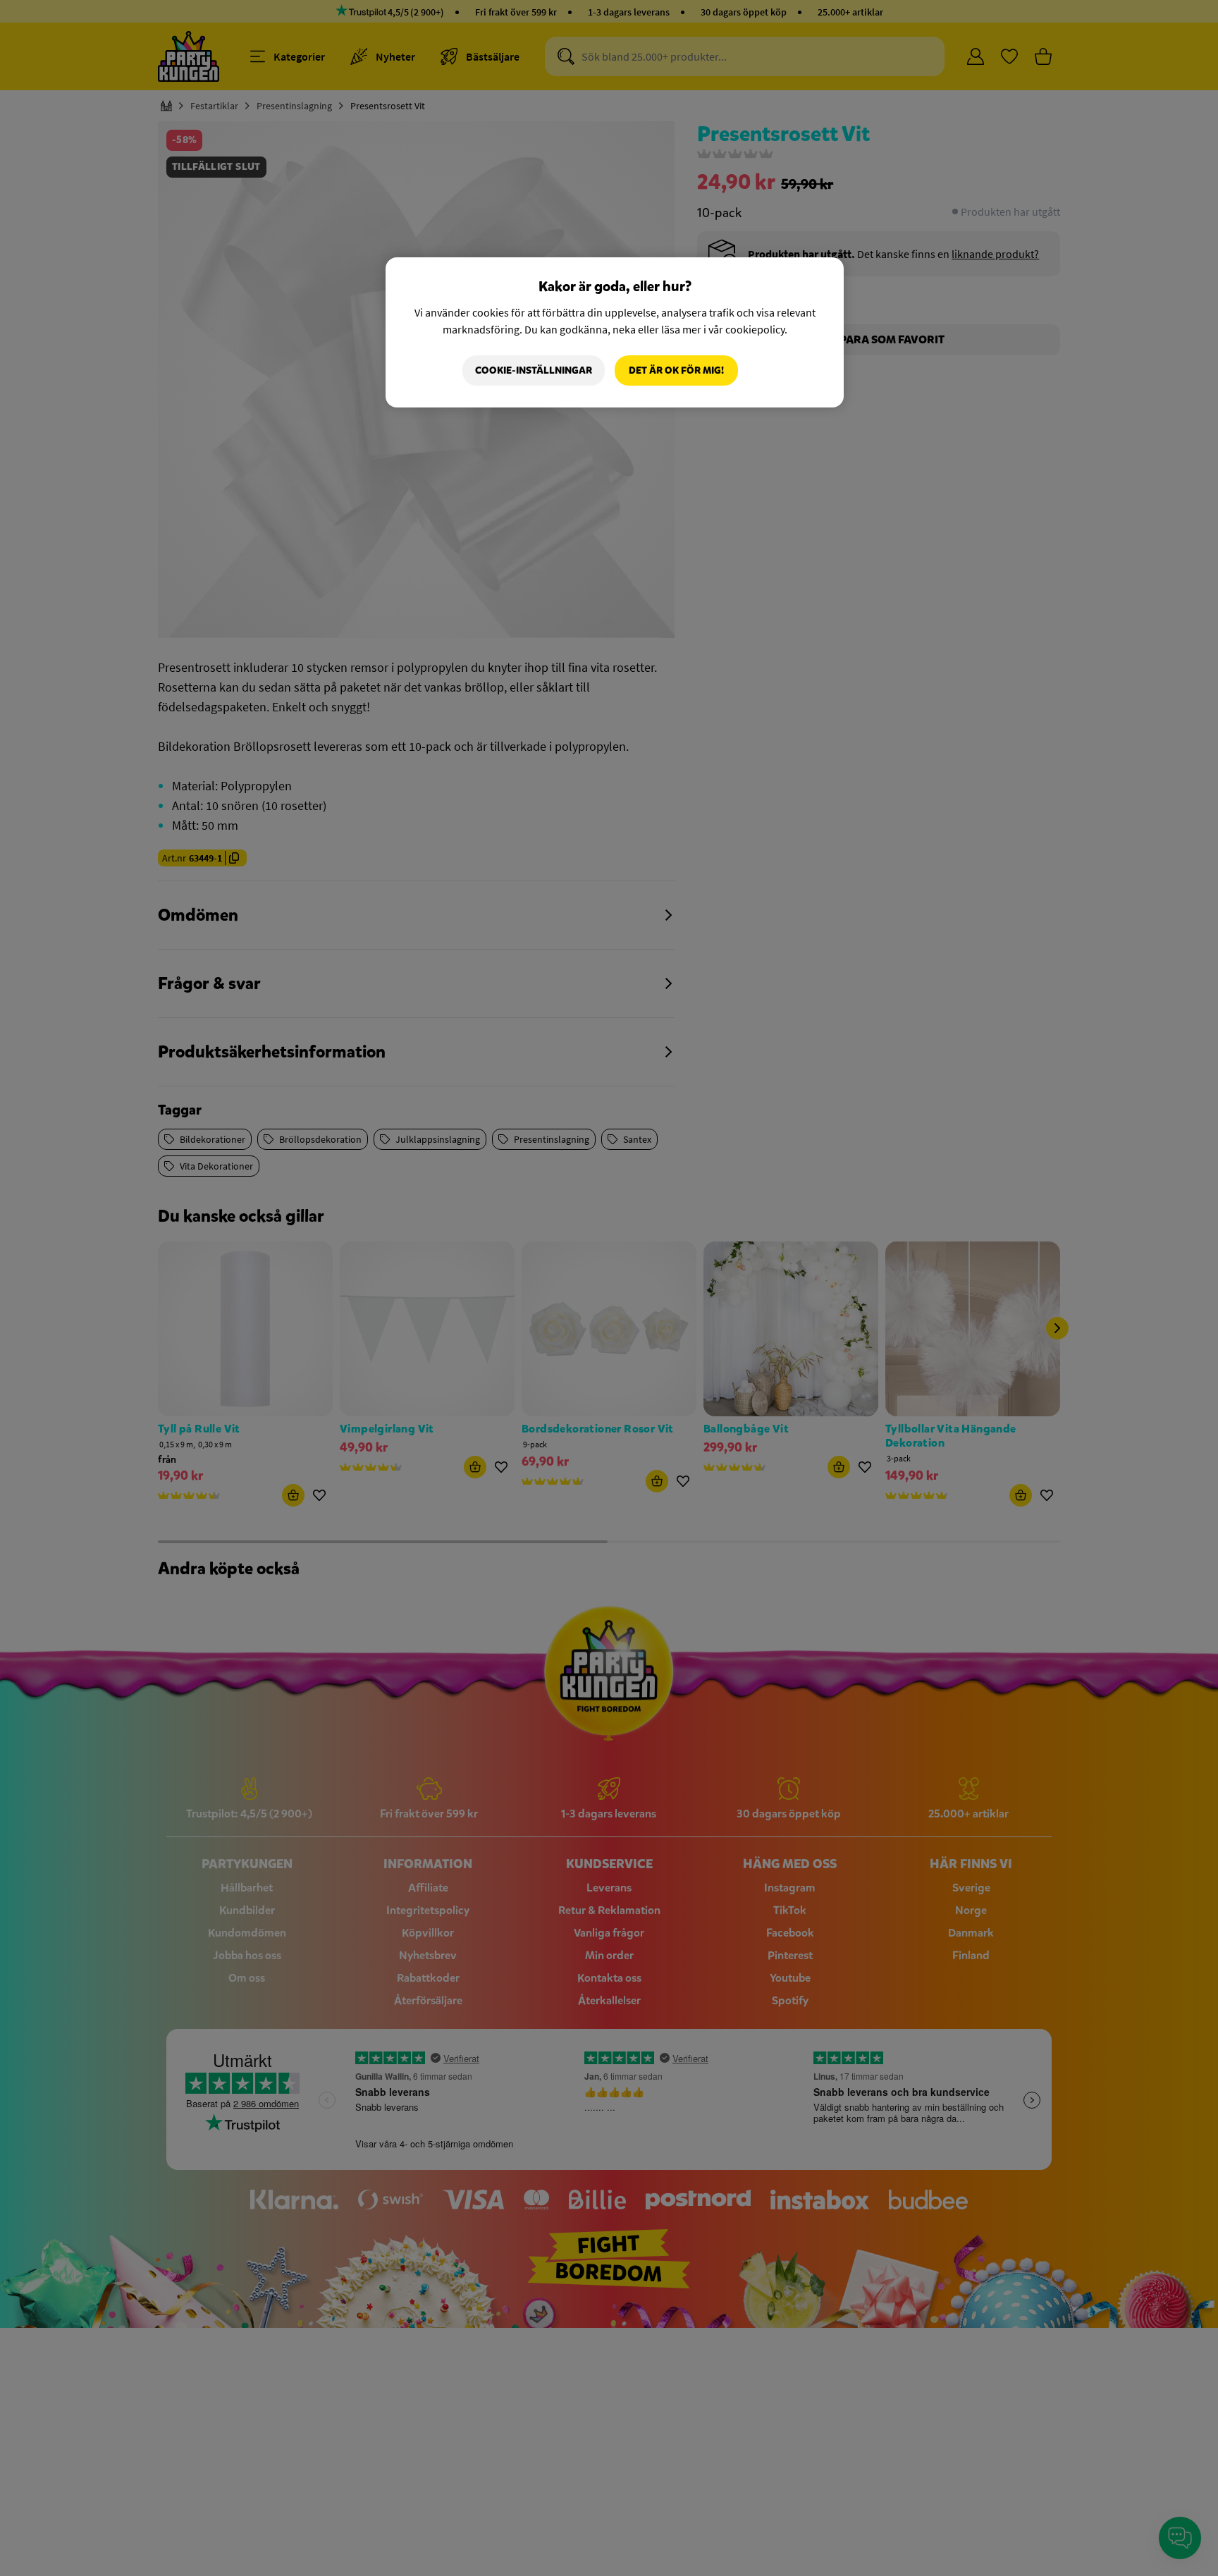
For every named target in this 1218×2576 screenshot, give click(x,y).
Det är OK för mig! (676, 370)
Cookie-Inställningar (534, 370)
